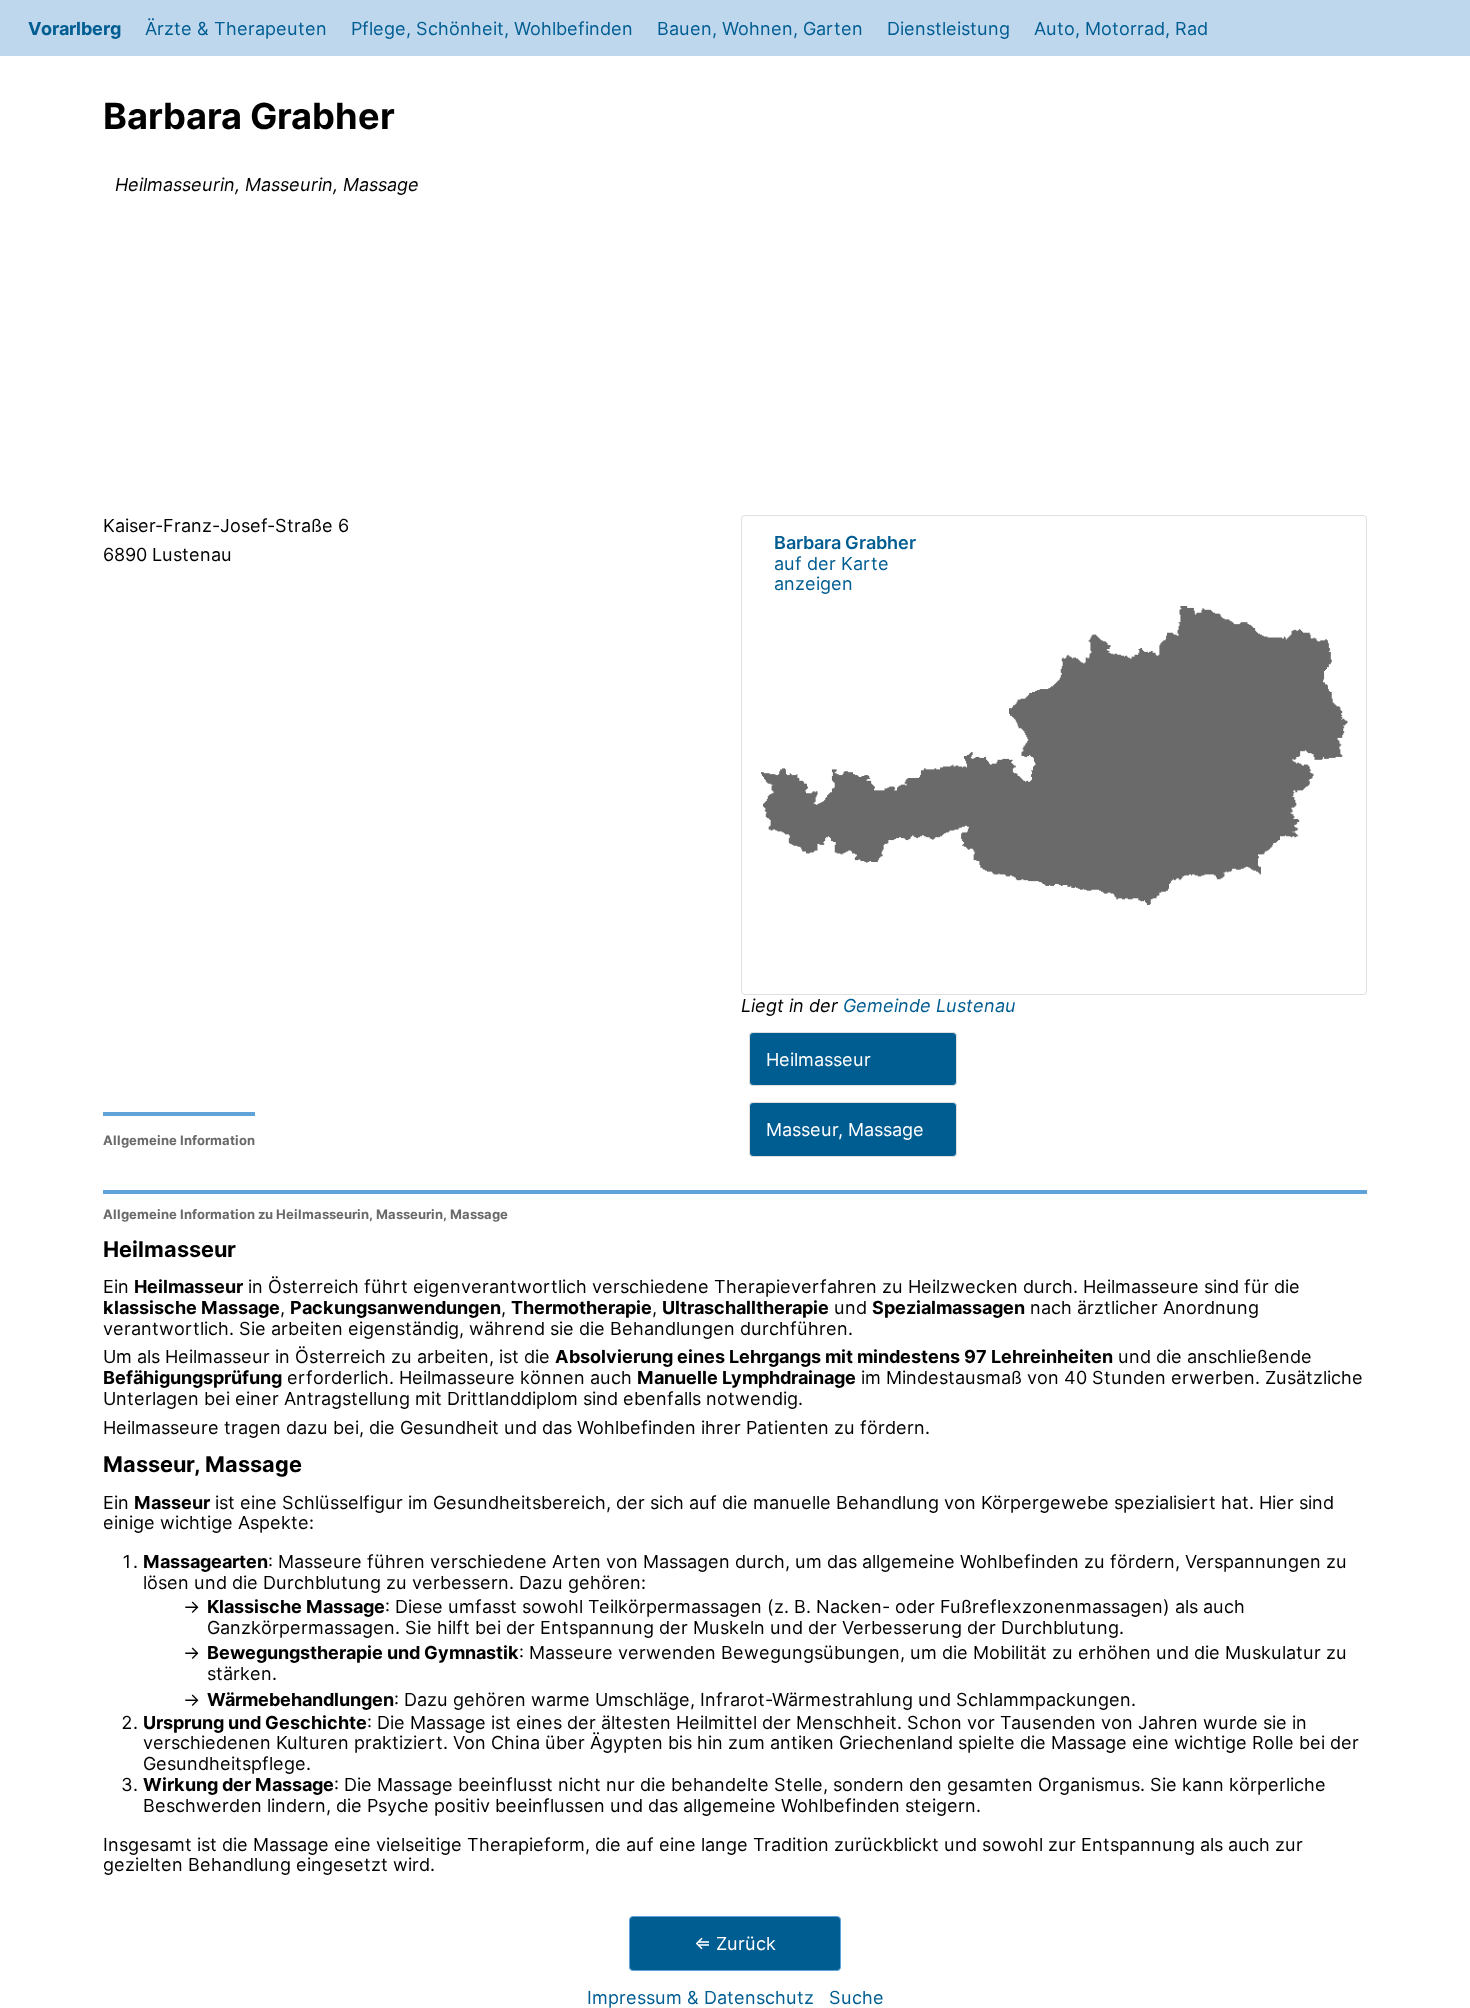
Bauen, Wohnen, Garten (760, 28)
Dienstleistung (948, 28)
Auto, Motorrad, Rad (1121, 28)
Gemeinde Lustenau (929, 1005)
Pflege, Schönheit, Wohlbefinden (492, 28)
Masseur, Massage (845, 1129)
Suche (856, 1997)
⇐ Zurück (735, 1943)
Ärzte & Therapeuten (236, 28)
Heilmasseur (818, 1059)
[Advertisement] (735, 359)
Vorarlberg (74, 28)
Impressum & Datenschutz (700, 1997)
